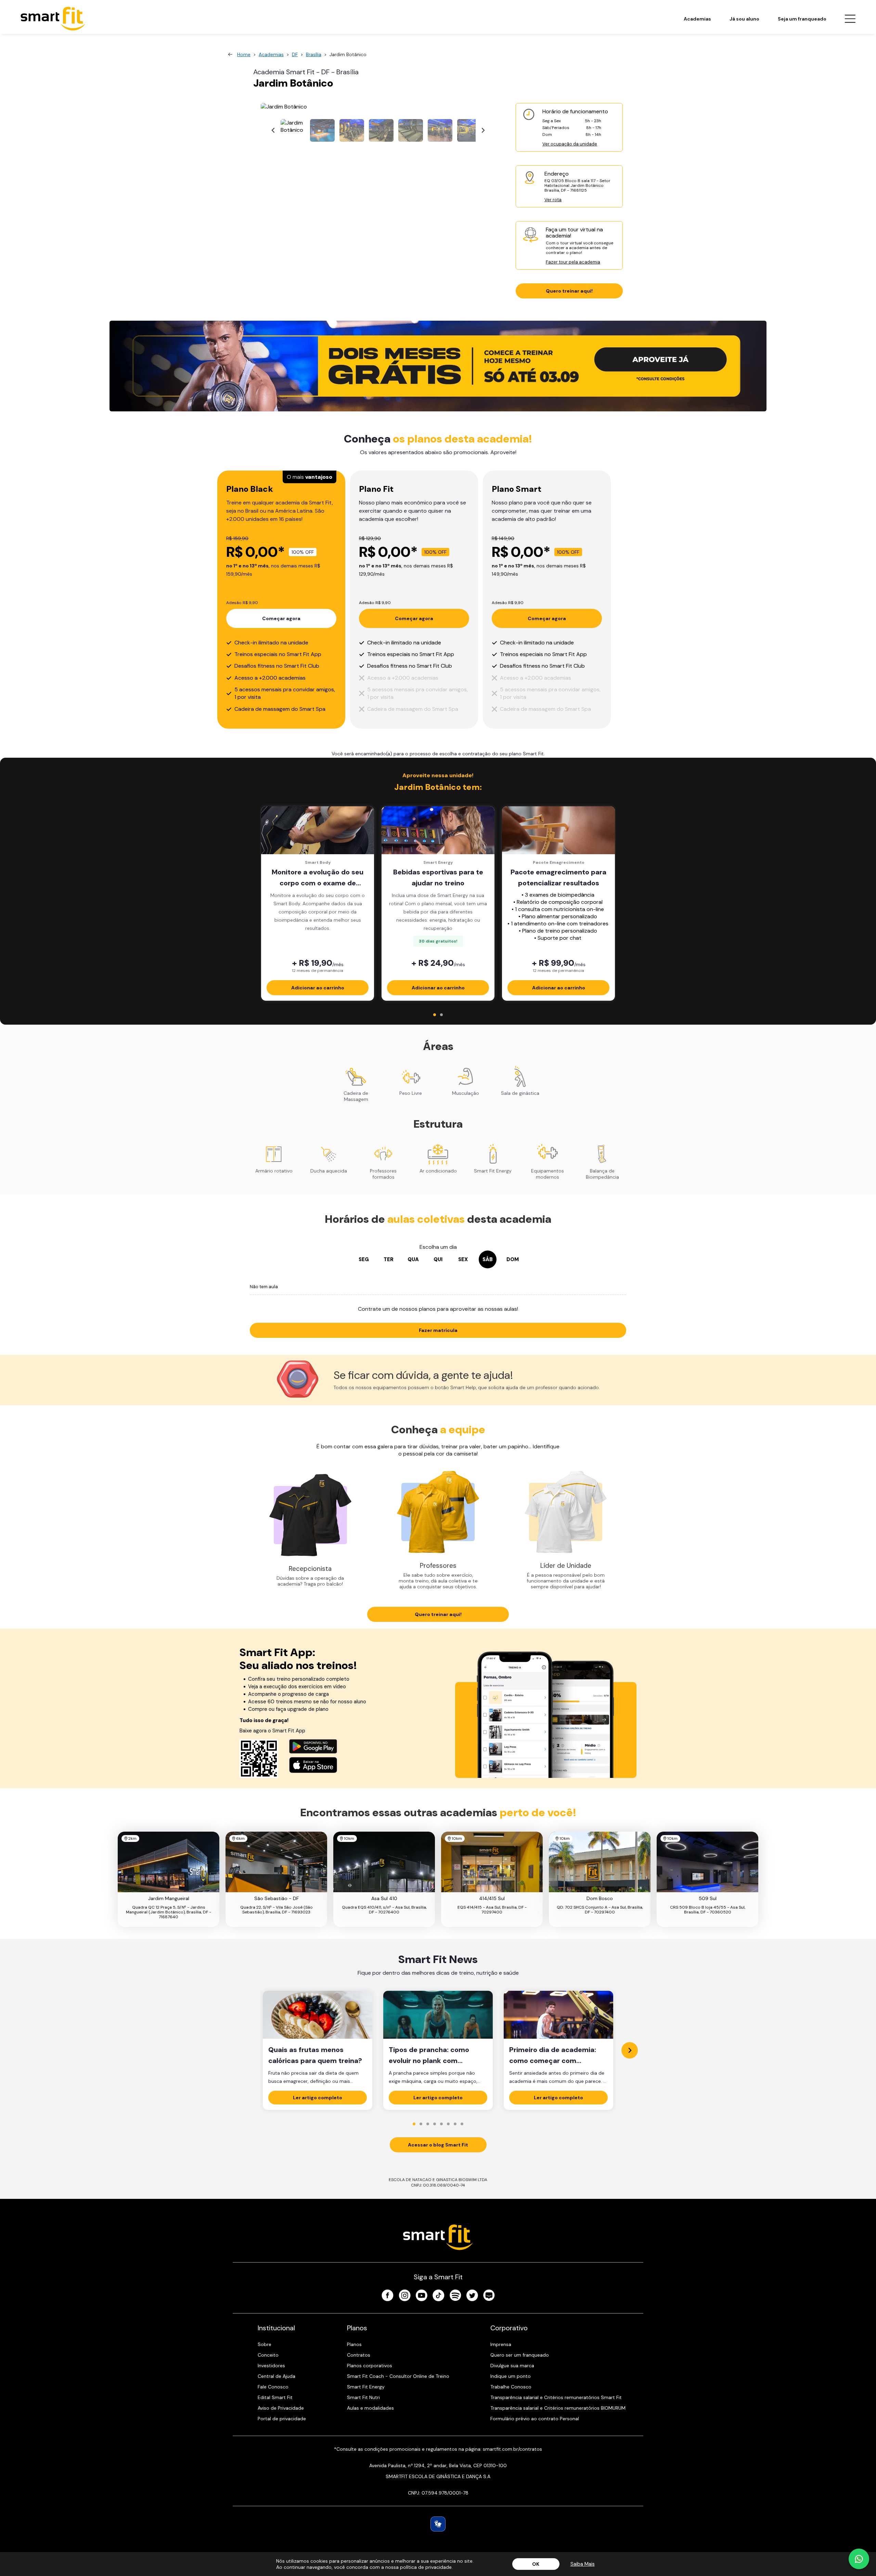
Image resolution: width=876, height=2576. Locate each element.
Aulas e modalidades (370, 2408)
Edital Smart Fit (275, 2397)
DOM (513, 1259)
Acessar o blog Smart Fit (438, 2145)
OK (536, 2564)
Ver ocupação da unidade (570, 144)
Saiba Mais (583, 2564)
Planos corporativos (370, 2366)
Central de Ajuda (276, 2376)
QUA (413, 1259)
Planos (354, 2344)
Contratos (359, 2355)
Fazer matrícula (438, 1330)
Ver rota (553, 200)
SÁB (488, 1259)
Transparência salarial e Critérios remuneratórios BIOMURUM (558, 2408)
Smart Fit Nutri (363, 2397)
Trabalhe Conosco (511, 2387)
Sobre (265, 2344)
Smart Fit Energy (366, 2387)
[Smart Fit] (53, 19)
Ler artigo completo (318, 2098)
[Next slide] (483, 131)
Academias (697, 19)
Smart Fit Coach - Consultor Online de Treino (398, 2376)
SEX (463, 1259)
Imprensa (501, 2344)
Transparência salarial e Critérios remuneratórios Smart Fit (556, 2397)
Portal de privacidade (282, 2419)
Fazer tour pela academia (573, 262)
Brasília (314, 54)
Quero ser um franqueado (520, 2355)
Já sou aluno (744, 19)
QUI (438, 1259)
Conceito (268, 2355)
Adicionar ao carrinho (318, 988)
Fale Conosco (273, 2387)
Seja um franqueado (802, 19)
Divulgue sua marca (512, 2366)
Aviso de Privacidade (281, 2408)
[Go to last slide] (273, 131)
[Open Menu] (850, 19)
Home (244, 54)
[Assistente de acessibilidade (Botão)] (438, 2524)
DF (295, 54)
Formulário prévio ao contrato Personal (535, 2419)
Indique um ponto (511, 2376)
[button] (293, 130)
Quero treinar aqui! (569, 291)
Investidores (271, 2366)
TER (389, 1259)
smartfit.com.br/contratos (512, 2449)
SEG (364, 1259)
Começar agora (281, 618)
